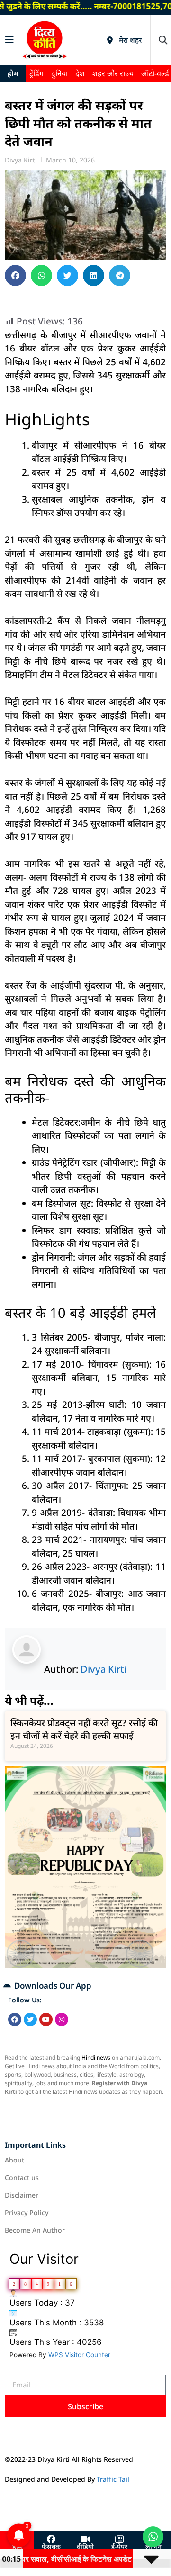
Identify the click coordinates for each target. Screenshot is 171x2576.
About (14, 2160)
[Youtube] (46, 2019)
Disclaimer (22, 2195)
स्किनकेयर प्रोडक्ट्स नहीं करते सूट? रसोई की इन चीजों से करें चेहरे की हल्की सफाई (84, 1729)
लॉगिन (153, 2547)
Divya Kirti (103, 1669)
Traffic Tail (113, 2479)
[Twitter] (30, 2019)
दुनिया (59, 73)
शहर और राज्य (113, 73)
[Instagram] (62, 2019)
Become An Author (35, 2230)
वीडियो (85, 2547)
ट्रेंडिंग (36, 73)
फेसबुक (51, 2547)
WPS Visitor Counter (79, 2355)
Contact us (22, 2177)
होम (13, 73)
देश (80, 73)
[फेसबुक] (51, 2540)
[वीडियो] (85, 2540)
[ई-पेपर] (119, 2540)
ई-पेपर (119, 2547)
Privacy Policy (27, 2212)
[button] (163, 40)
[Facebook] (15, 2019)
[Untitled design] (85, 1965)
